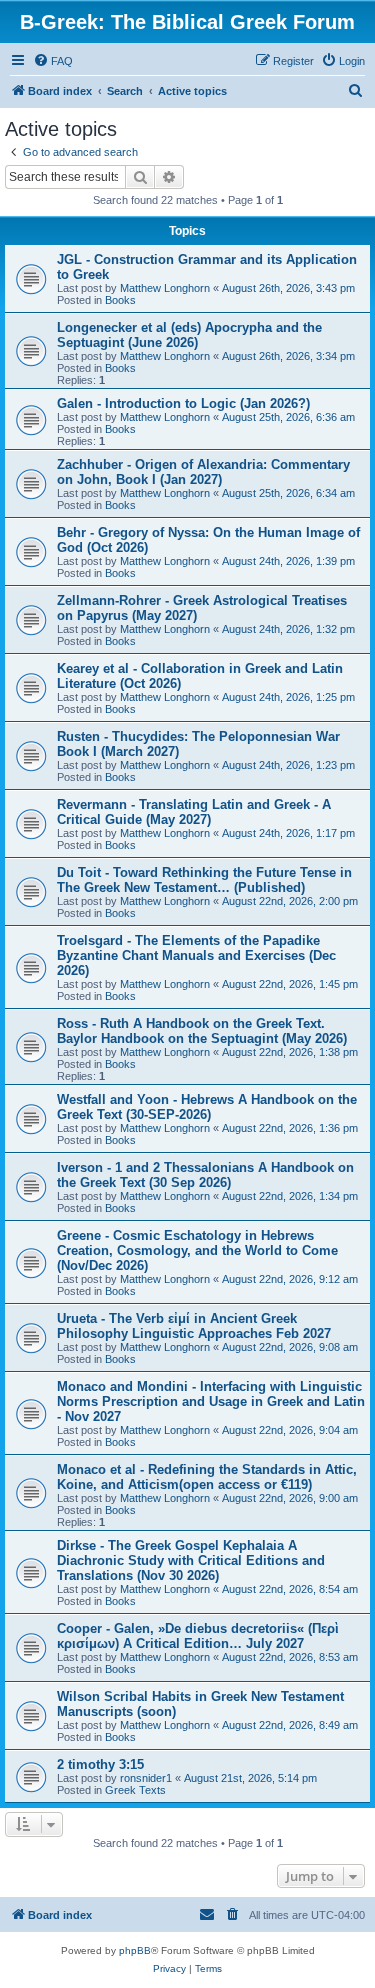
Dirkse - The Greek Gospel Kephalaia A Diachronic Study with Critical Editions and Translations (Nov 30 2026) (191, 1560)
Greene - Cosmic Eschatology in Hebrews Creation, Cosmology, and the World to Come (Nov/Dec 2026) (197, 1250)
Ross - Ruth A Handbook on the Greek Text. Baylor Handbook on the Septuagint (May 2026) (202, 1031)
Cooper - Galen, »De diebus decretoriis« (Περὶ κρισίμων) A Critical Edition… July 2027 (198, 1636)
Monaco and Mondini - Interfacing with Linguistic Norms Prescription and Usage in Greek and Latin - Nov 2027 (211, 1401)
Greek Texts (135, 1790)
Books (120, 300)
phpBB (135, 1950)
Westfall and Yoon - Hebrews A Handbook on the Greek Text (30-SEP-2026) (207, 1107)
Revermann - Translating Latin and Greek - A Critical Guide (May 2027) (194, 812)
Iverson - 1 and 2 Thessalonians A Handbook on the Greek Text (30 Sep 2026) (205, 1175)
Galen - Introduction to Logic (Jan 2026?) (183, 403)
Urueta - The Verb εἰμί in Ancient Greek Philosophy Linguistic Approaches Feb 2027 (194, 1326)
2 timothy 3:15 (100, 1764)
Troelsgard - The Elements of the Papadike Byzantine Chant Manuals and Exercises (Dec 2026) (196, 955)
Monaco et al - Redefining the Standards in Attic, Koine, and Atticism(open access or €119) (207, 1477)
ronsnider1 (146, 1778)
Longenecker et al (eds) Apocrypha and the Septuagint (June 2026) (189, 335)
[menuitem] (53, 61)
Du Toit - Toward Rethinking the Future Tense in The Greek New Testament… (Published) (204, 880)
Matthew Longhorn (165, 288)
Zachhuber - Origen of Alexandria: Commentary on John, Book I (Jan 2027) (203, 472)
